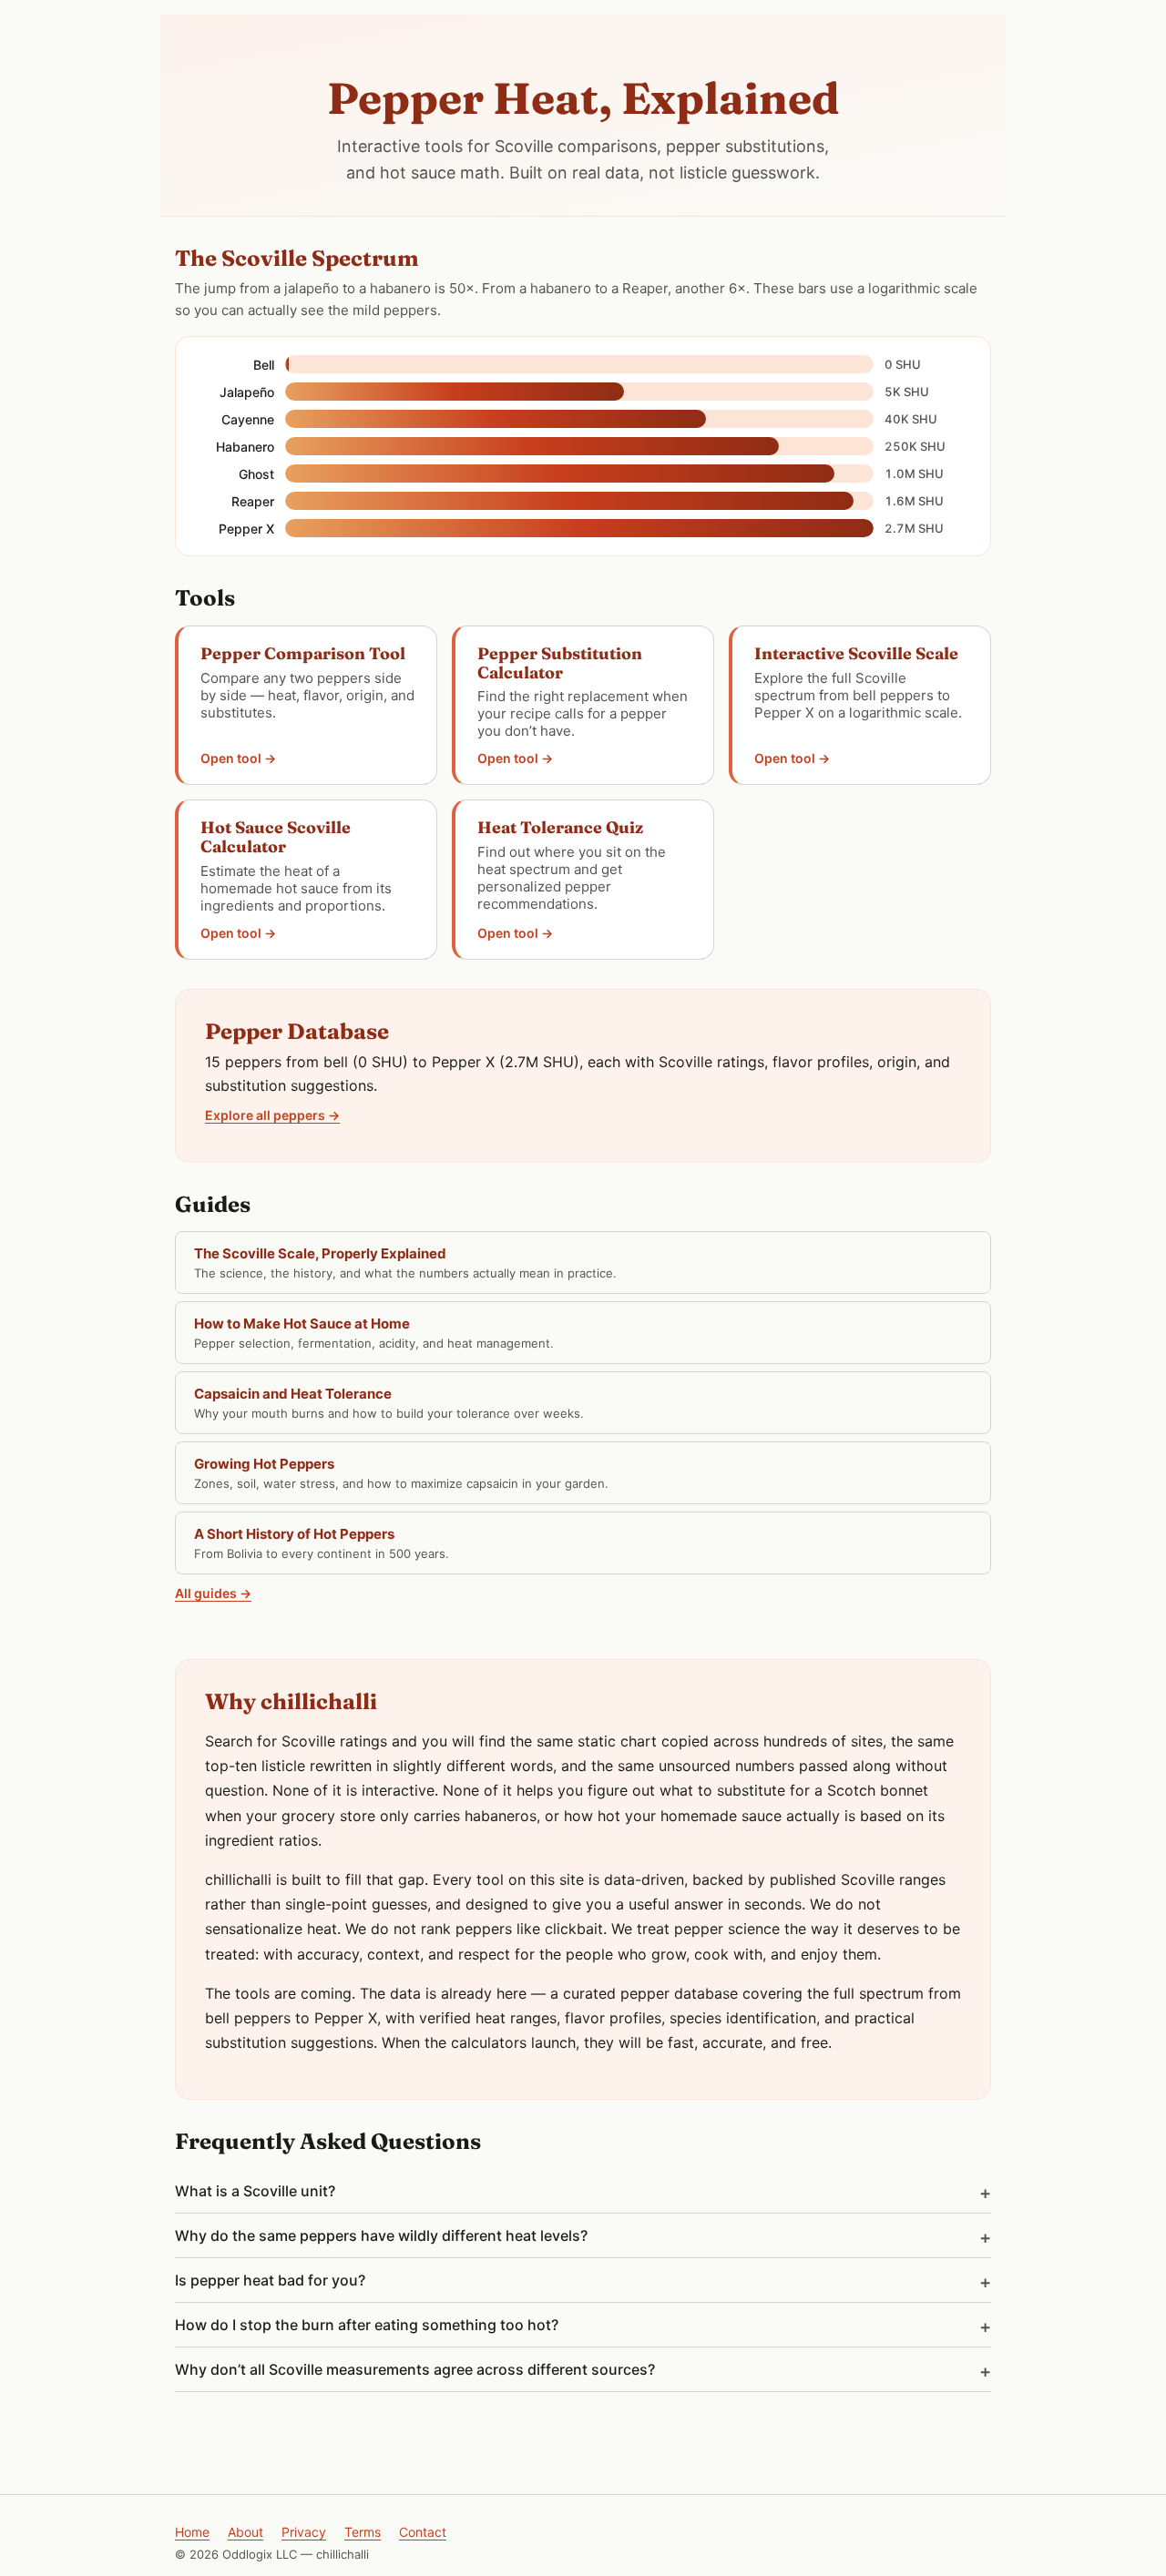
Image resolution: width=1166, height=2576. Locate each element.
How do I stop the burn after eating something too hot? (367, 2325)
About (245, 2532)
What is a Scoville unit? (255, 2191)
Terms (363, 2532)
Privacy (304, 2532)
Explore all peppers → (272, 1115)
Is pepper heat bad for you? (270, 2280)
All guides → (213, 1593)
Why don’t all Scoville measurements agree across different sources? (415, 2369)
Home (192, 2532)
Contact (423, 2532)
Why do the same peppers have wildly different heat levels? (381, 2235)
